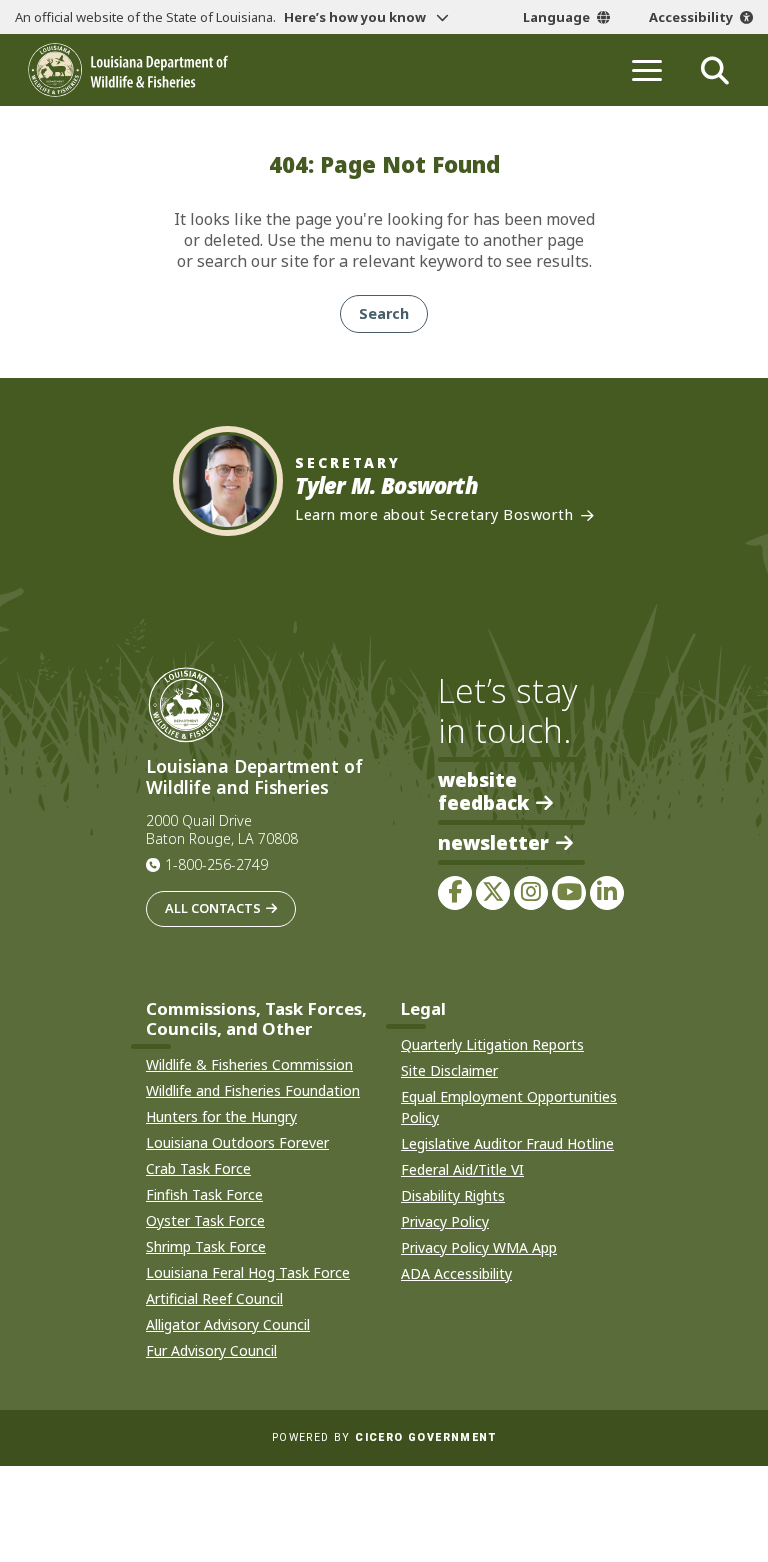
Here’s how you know (356, 17)
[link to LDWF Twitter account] (493, 893)
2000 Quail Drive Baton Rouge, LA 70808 (222, 830)
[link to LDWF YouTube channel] (569, 893)
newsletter (493, 843)
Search (384, 313)
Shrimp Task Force (206, 1246)
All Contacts (213, 908)
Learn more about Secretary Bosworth (434, 515)
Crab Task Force (198, 1168)
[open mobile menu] (647, 70)
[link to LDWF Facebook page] (455, 893)
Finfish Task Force (204, 1194)
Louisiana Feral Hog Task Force (248, 1272)
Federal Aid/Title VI (462, 1169)
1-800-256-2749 (216, 864)
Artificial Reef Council (214, 1298)
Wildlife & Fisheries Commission (249, 1064)
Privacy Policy (445, 1221)
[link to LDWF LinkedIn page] (607, 893)
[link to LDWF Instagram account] (531, 893)
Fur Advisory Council (211, 1350)
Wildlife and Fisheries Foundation (253, 1090)
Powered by (384, 1437)
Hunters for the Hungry (221, 1116)
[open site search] (715, 70)
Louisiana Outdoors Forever (237, 1142)
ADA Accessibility (456, 1273)
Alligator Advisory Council (228, 1324)
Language (556, 17)
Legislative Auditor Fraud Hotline (507, 1143)
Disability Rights (453, 1195)
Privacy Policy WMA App (479, 1247)
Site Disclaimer (449, 1070)
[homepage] (128, 70)
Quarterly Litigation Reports (492, 1044)
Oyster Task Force (205, 1220)
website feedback (483, 791)
